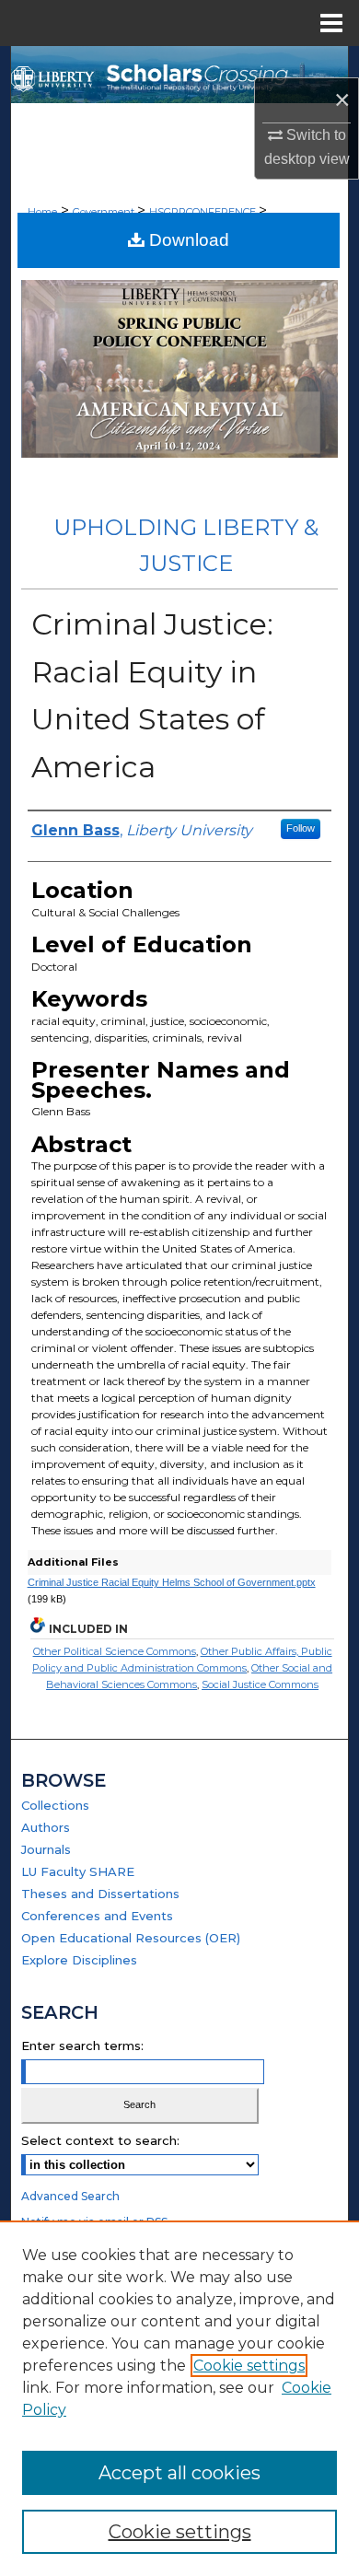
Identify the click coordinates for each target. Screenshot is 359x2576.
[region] (179, 2398)
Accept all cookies (179, 2473)
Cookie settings (249, 2366)
